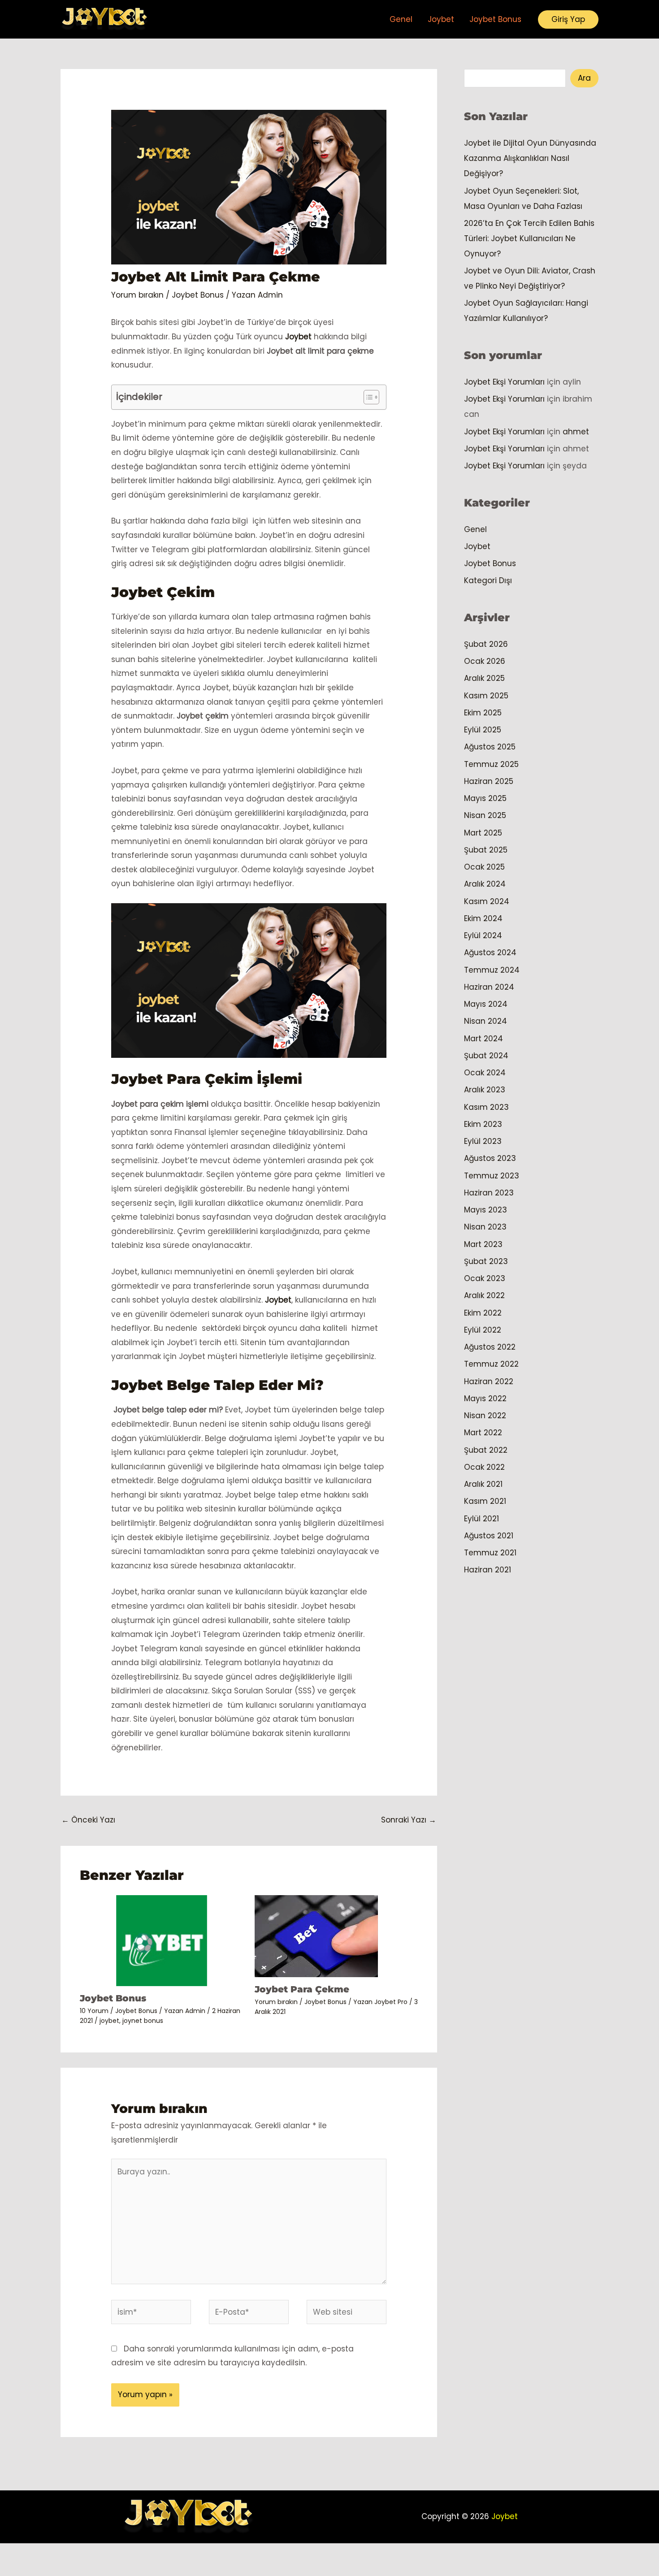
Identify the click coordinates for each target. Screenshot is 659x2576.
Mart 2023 (483, 1244)
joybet (109, 2021)
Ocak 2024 (485, 1073)
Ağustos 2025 (490, 747)
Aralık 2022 (484, 1295)
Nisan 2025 (485, 815)
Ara (584, 78)
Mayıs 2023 (486, 1210)
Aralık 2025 (484, 678)
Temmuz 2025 (491, 764)
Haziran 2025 (489, 781)
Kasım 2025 (486, 696)
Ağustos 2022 (490, 1347)
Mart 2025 (483, 833)
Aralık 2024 (485, 884)
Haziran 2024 (489, 987)
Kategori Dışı (488, 580)
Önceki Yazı (88, 1820)
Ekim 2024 (483, 918)
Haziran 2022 (489, 1381)
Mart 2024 (483, 1039)
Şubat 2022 (486, 1450)
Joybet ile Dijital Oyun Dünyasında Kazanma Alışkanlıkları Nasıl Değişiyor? (530, 158)
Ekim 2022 (483, 1313)
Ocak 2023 (485, 1278)
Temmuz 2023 (492, 1176)
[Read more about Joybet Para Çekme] (316, 1935)
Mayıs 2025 (485, 798)
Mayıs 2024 (486, 1004)
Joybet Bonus (495, 19)
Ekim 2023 (483, 1124)
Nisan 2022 (485, 1416)
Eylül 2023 (483, 1141)
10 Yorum (94, 2011)
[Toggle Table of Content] (367, 397)
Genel (401, 19)
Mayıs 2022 (485, 1398)
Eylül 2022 (483, 1330)
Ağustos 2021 (489, 1536)
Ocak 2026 (485, 661)
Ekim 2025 (483, 713)
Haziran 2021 (488, 1570)
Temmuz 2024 (492, 970)
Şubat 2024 (486, 1056)
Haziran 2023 (489, 1193)
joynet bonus (143, 2021)
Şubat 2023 (486, 1261)
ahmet (576, 432)
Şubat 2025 (486, 850)
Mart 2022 (483, 1433)
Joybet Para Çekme (302, 1989)
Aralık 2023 (485, 1090)
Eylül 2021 (481, 1519)
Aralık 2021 (483, 1484)
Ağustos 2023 (490, 1158)
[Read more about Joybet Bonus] (162, 1940)
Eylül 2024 (483, 935)
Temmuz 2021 (490, 1553)
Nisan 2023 (485, 1227)
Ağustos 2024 (490, 952)
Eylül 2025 (483, 730)
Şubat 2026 (486, 644)
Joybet (441, 19)
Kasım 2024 (487, 901)
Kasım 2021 (485, 1501)
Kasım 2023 (486, 1107)
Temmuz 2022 (491, 1364)
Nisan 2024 (486, 1021)
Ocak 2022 (484, 1467)
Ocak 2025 (484, 867)
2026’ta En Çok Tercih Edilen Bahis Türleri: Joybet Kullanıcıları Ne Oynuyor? (529, 238)
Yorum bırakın (137, 295)
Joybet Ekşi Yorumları (504, 382)
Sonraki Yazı (409, 1820)
